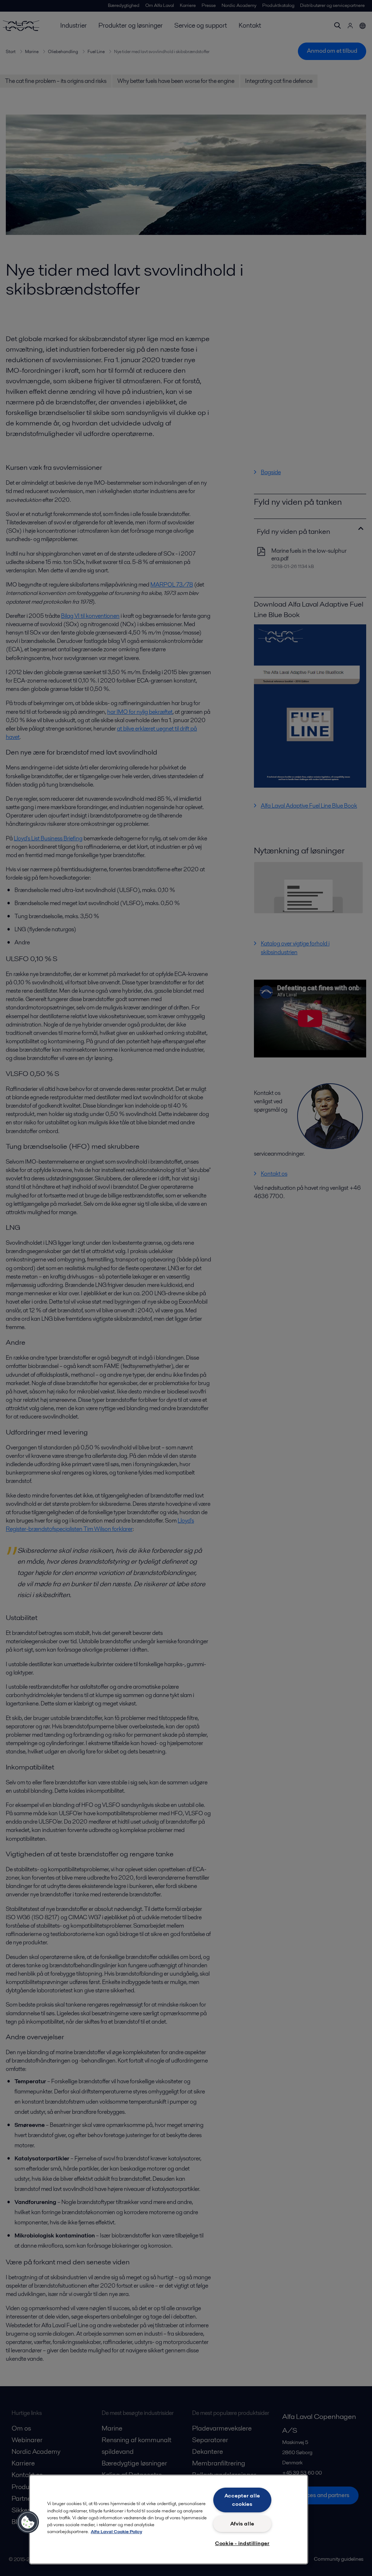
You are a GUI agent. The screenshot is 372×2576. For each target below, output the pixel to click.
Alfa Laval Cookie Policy (116, 2531)
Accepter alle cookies (242, 2500)
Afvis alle (242, 2524)
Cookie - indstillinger (242, 2543)
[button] (28, 2522)
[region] (169, 2519)
